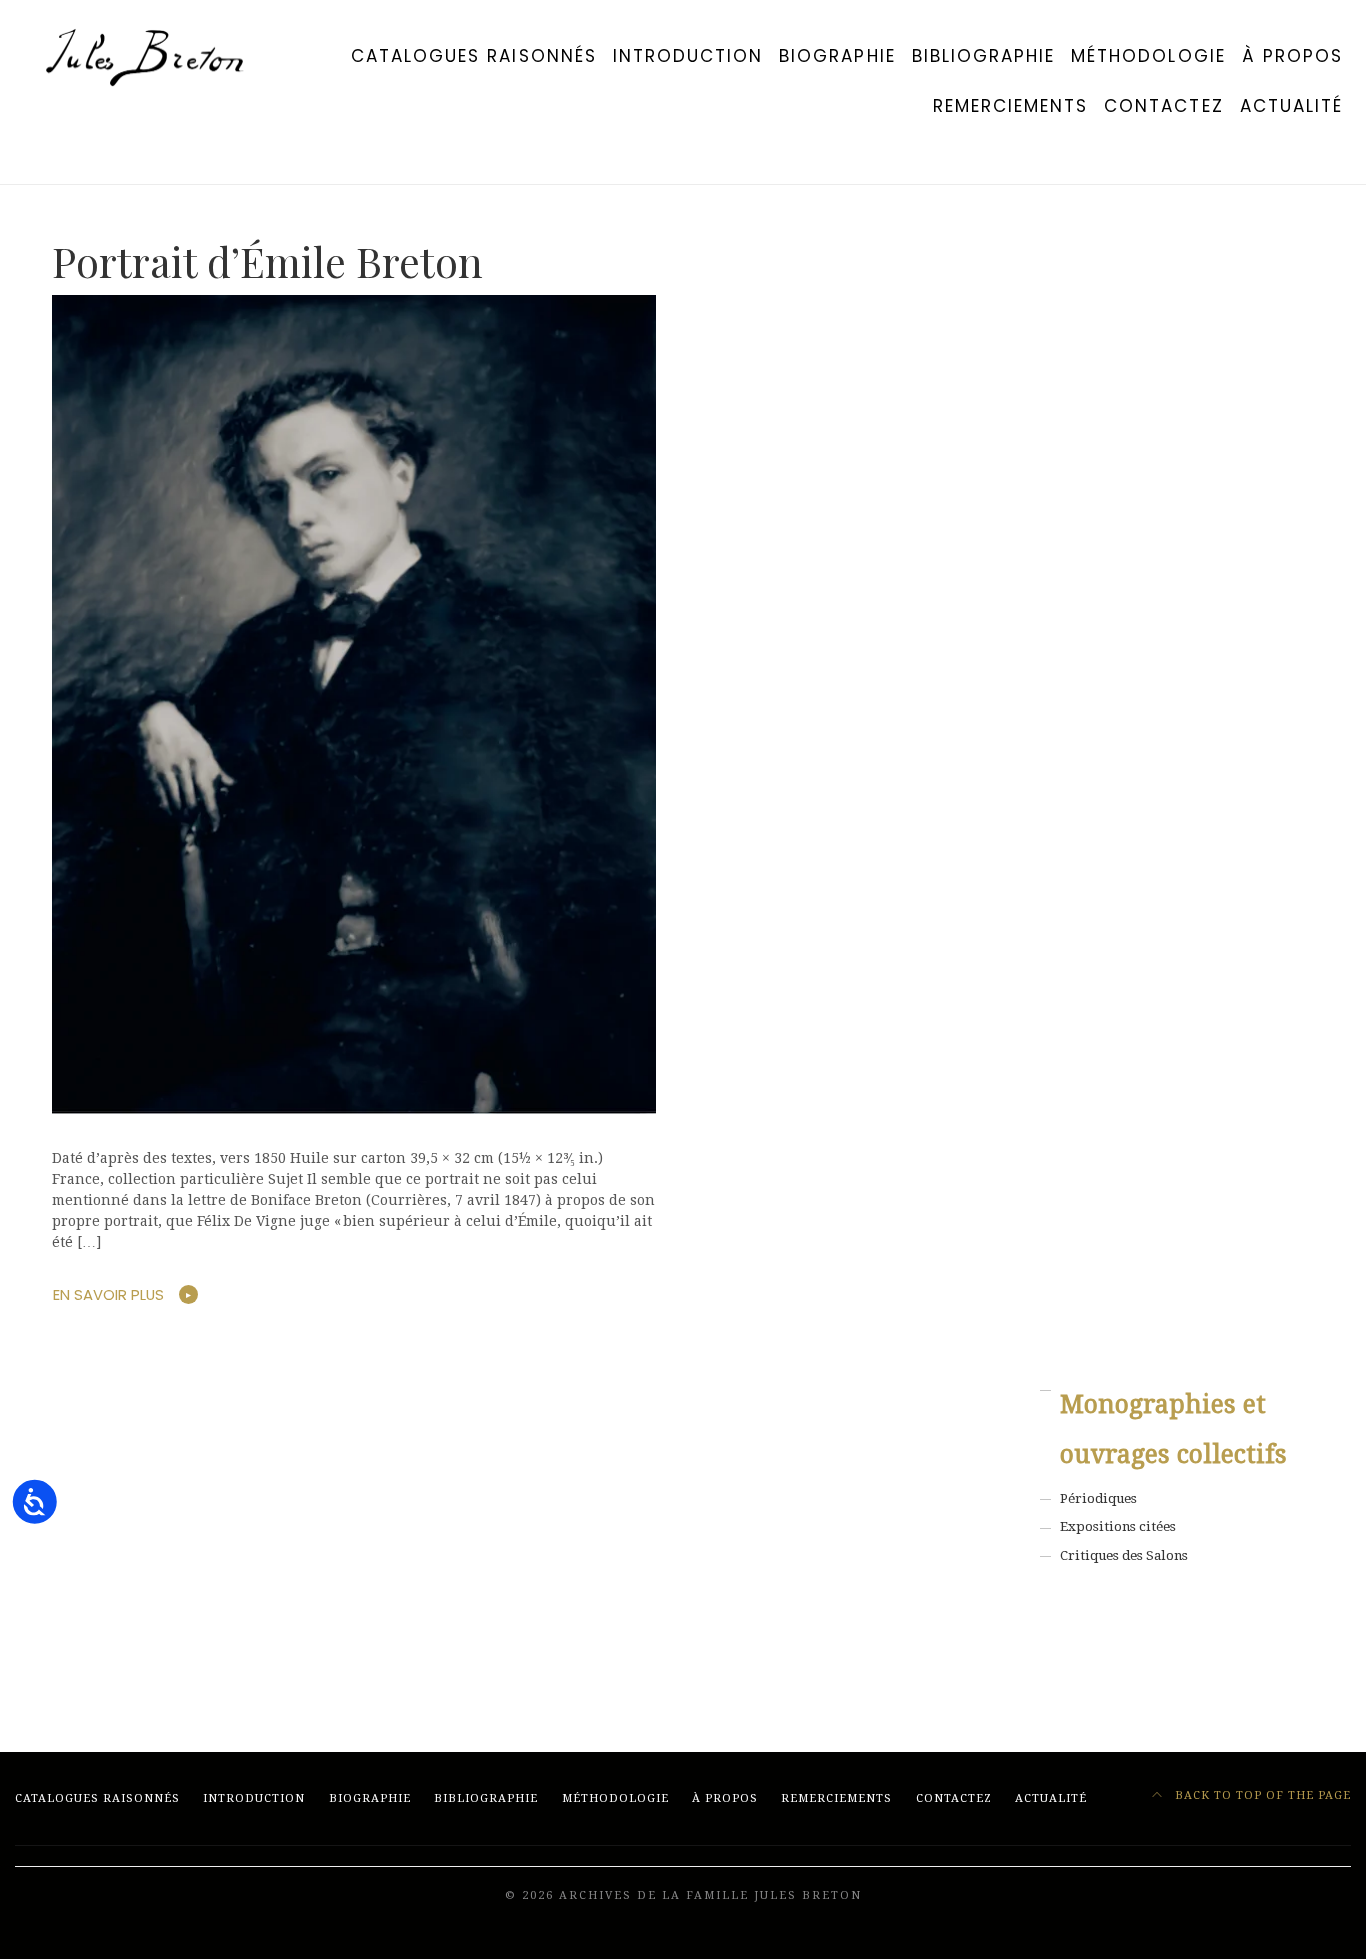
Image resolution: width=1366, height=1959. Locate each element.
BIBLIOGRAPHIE (984, 56)
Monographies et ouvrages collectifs (1173, 1429)
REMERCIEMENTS (1011, 106)
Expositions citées (1118, 1526)
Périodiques (1098, 1498)
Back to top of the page (1261, 1795)
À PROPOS (1292, 56)
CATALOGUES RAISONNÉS (474, 56)
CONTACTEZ (1163, 106)
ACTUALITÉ (1291, 106)
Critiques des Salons (1124, 1555)
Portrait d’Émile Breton (267, 261)
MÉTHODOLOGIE (1148, 56)
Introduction (688, 56)
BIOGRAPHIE (837, 56)
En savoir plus (108, 1294)
